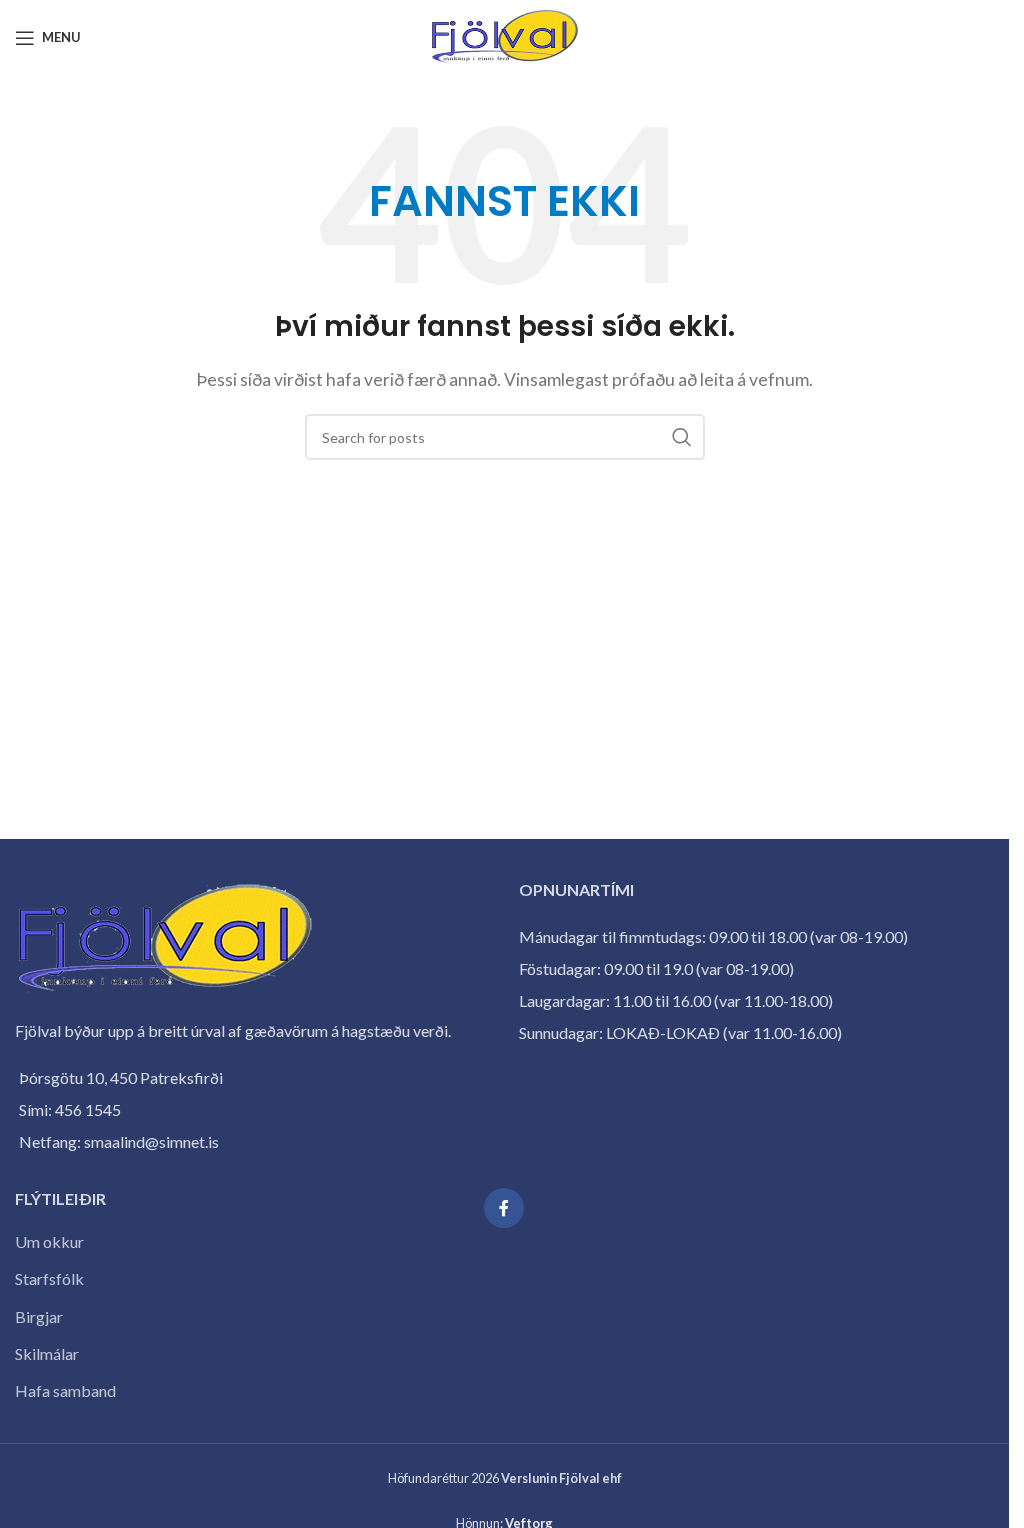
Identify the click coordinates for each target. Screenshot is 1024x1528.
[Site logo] (505, 35)
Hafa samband (65, 1390)
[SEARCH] (682, 437)
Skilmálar (47, 1353)
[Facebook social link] (504, 1208)
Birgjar (39, 1316)
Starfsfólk (49, 1278)
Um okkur (49, 1241)
